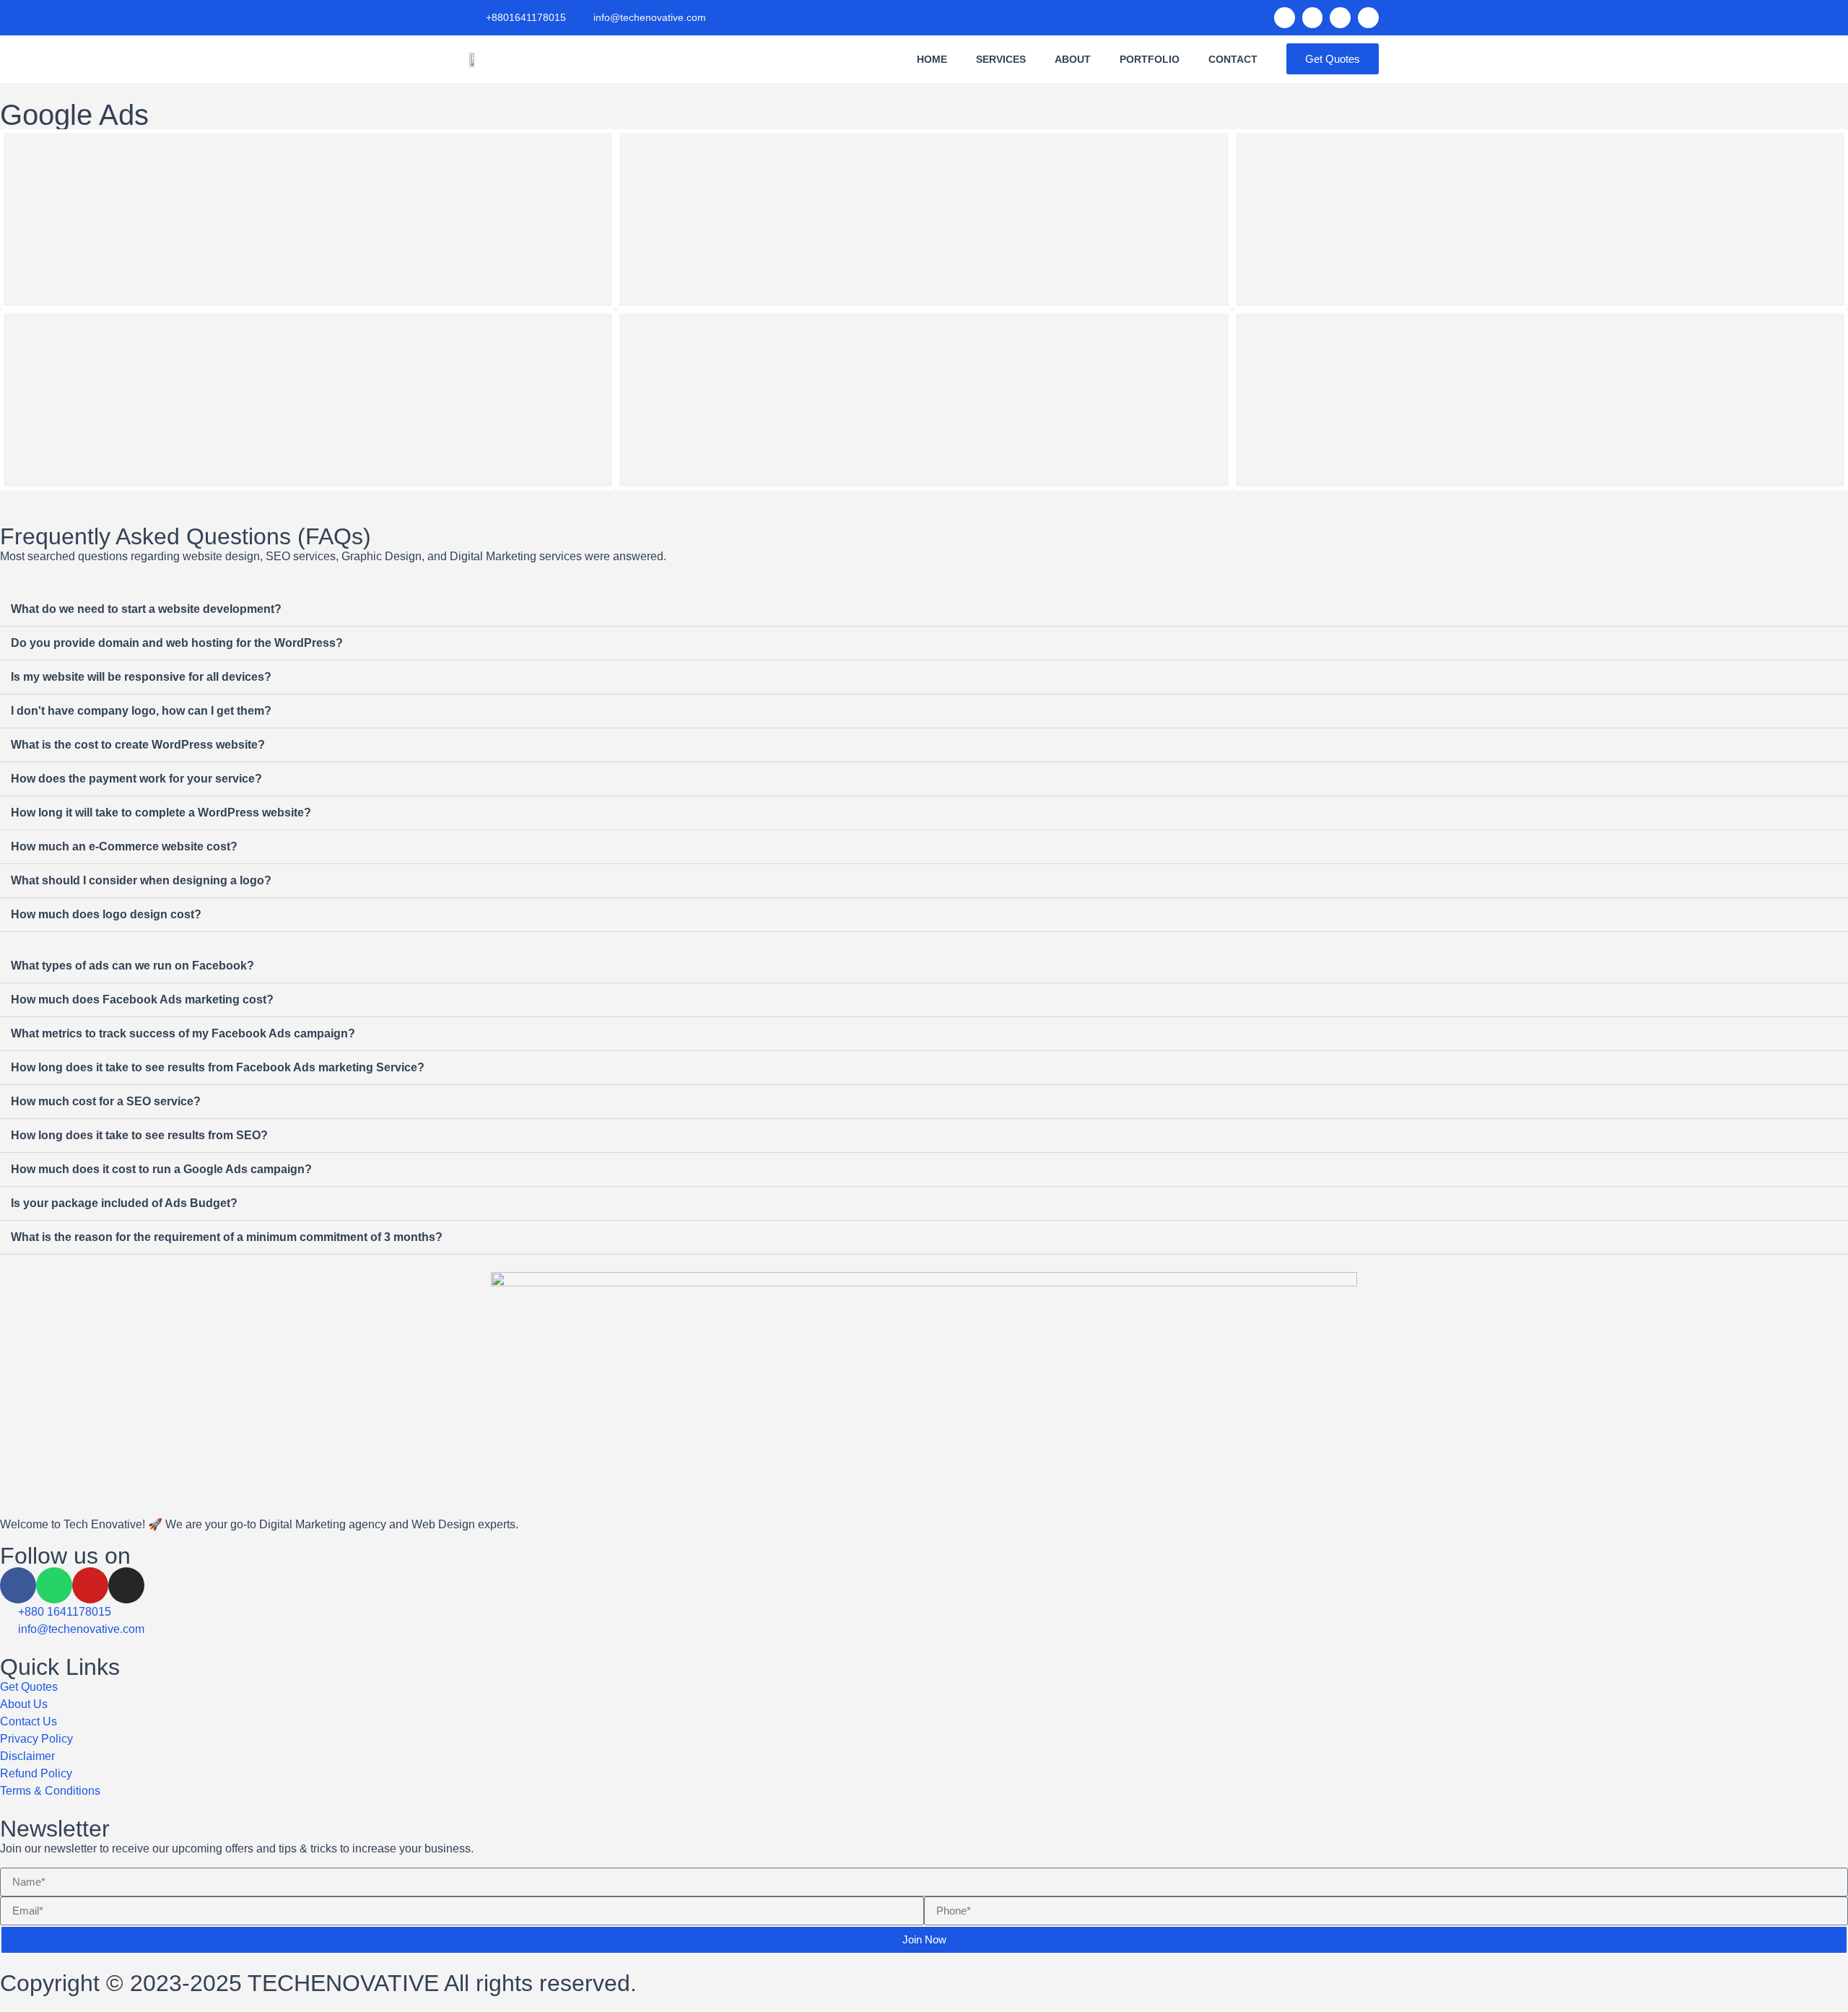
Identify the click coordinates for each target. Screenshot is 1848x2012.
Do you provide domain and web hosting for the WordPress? (177, 643)
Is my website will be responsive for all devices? (141, 677)
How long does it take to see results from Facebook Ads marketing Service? (218, 1067)
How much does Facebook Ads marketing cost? (142, 1000)
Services (1001, 59)
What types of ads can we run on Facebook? (132, 966)
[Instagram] (1368, 18)
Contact (1233, 59)
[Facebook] (1285, 18)
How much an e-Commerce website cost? (124, 846)
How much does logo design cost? (106, 914)
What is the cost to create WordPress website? (138, 745)
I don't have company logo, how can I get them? (141, 711)
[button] (924, 610)
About (1073, 59)
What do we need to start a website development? (146, 609)
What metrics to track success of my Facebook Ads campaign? (183, 1033)
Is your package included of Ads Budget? (124, 1203)
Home (932, 59)
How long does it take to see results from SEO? (139, 1135)
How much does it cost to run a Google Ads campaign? (161, 1169)
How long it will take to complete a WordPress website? (161, 813)
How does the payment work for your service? (136, 779)
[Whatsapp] (1313, 18)
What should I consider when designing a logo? (141, 880)
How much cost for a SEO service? (106, 1101)
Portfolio (1150, 59)
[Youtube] (90, 1585)
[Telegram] (1340, 18)
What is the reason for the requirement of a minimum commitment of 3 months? (227, 1237)
